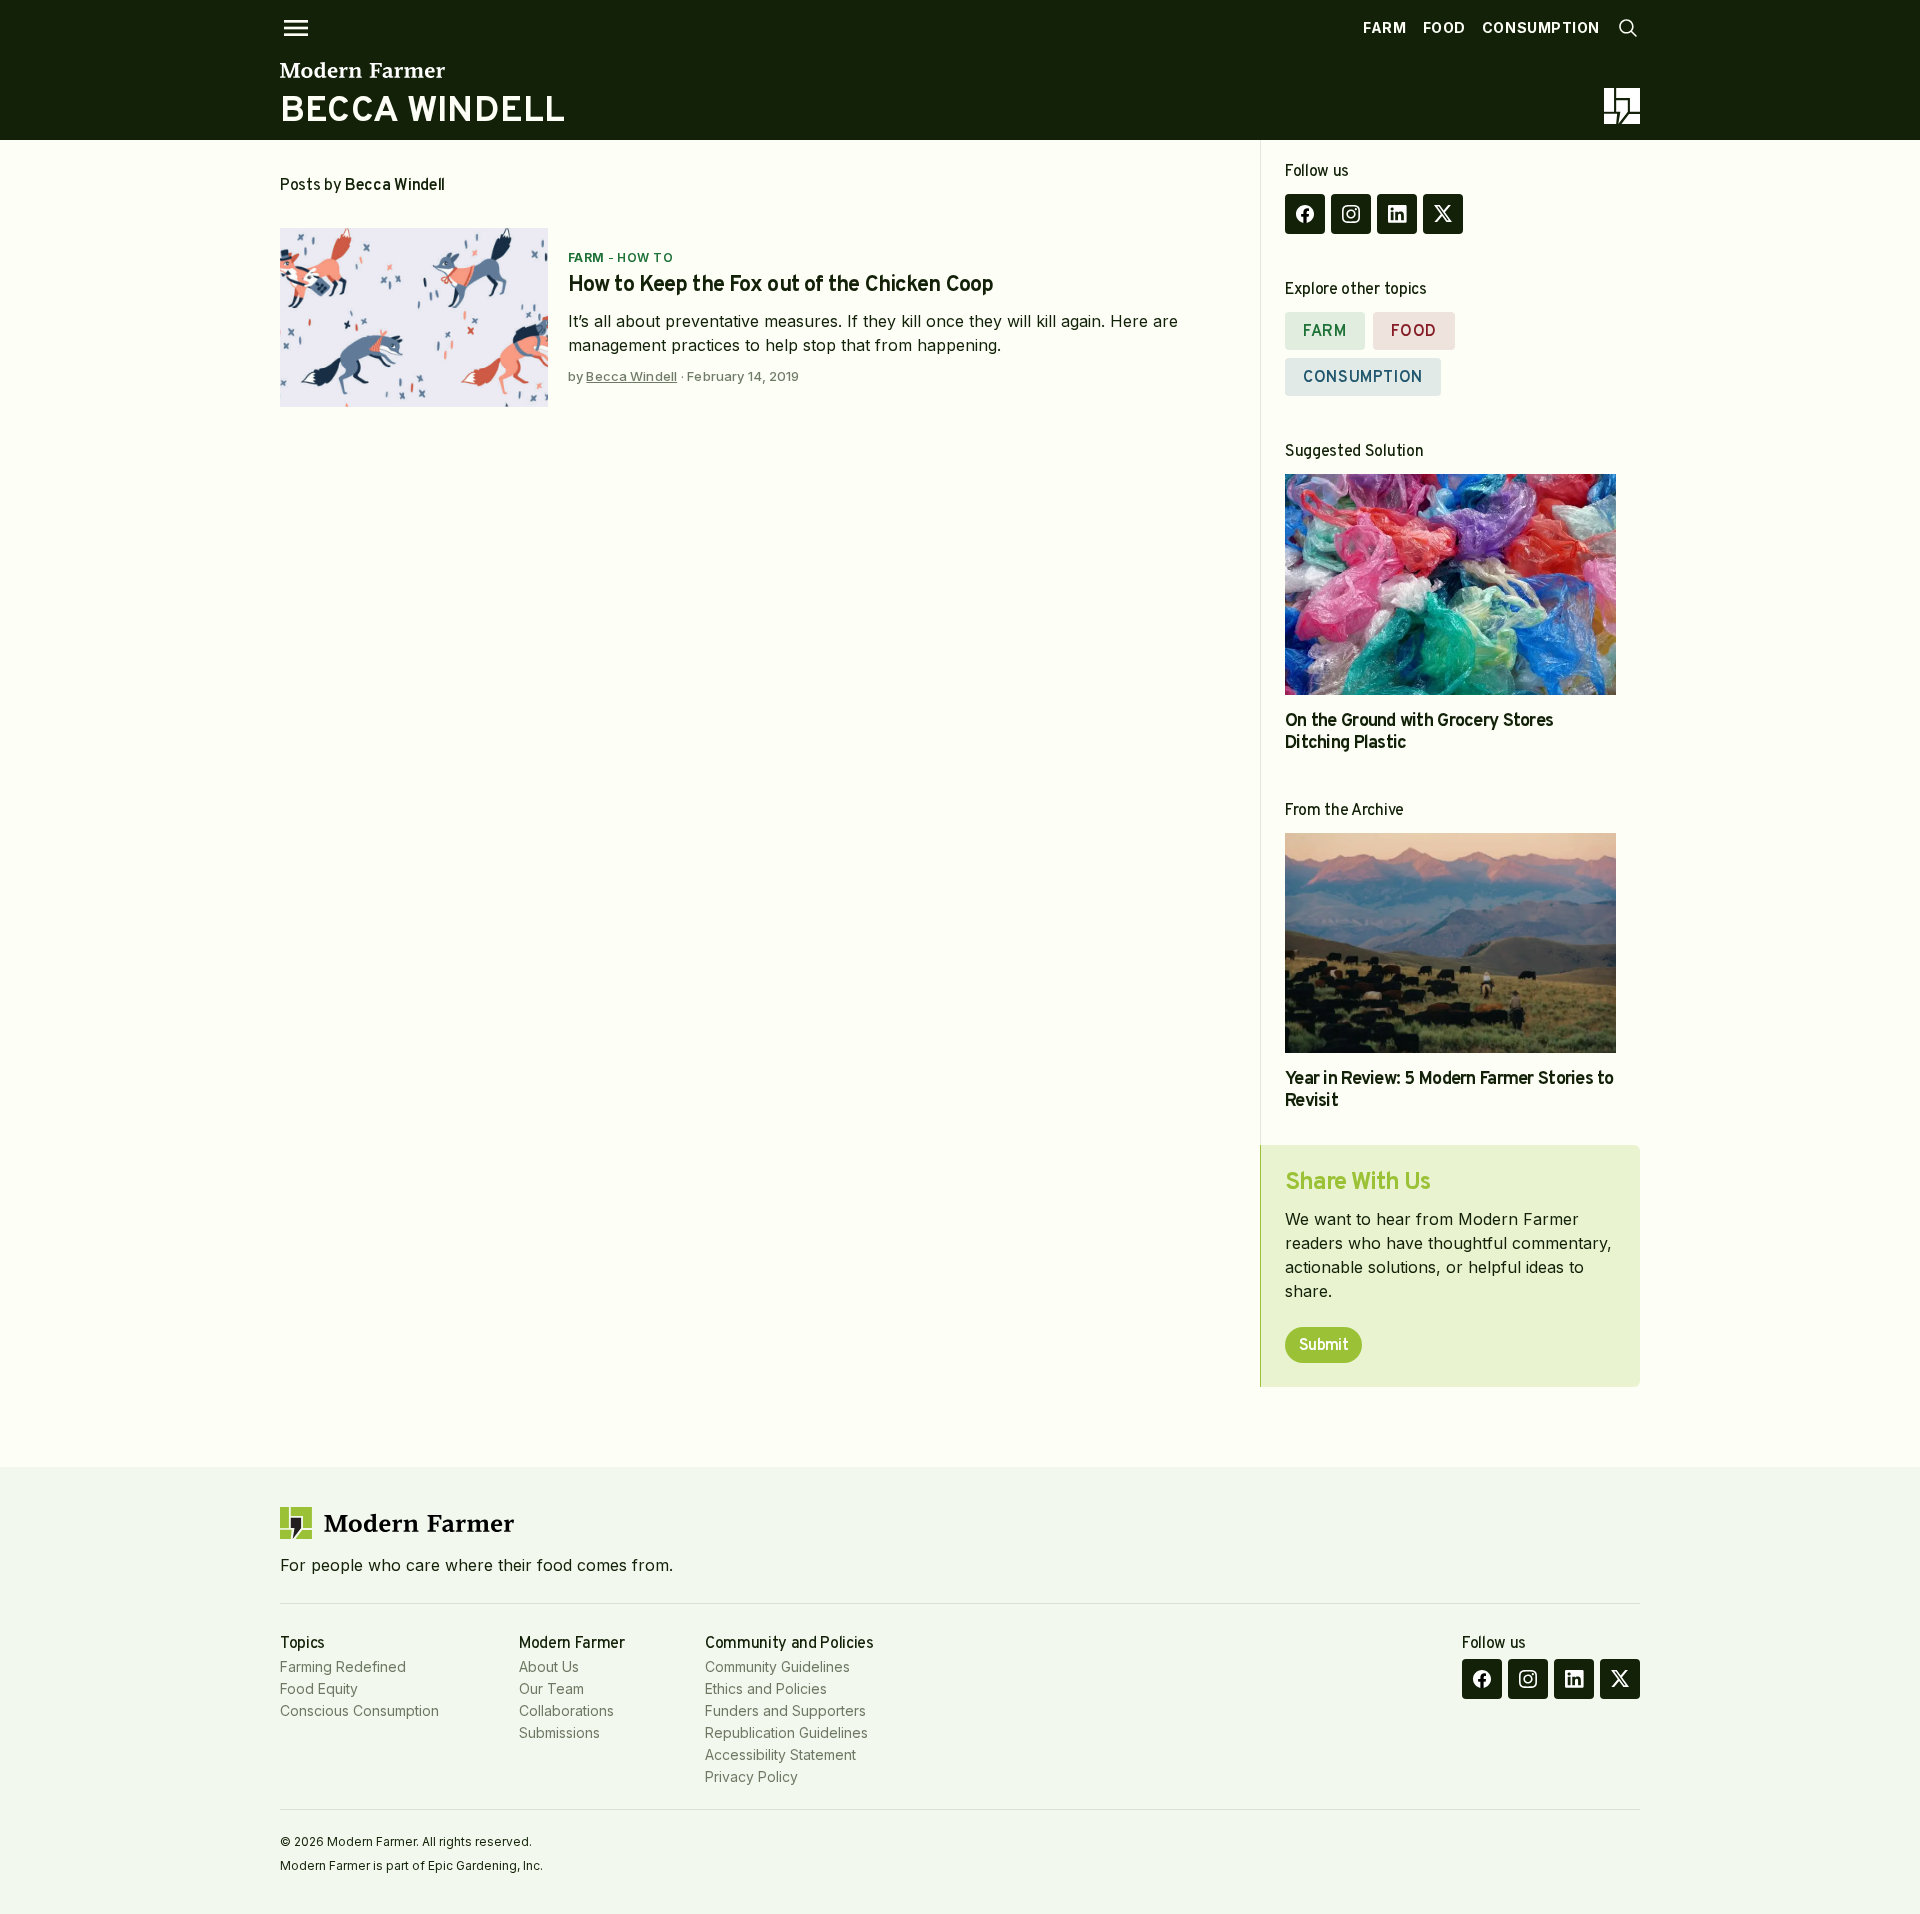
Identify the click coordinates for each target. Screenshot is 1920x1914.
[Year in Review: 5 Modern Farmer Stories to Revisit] (1450, 943)
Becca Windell (631, 376)
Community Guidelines (777, 1666)
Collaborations (566, 1710)
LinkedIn (1397, 214)
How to (645, 257)
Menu (296, 28)
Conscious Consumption (359, 1710)
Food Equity (319, 1688)
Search (1628, 28)
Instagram (1351, 214)
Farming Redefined (343, 1666)
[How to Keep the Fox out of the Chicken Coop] (414, 317)
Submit (1323, 1346)
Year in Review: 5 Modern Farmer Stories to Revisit (1449, 1090)
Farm (1384, 27)
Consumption (1541, 27)
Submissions (559, 1732)
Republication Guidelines (786, 1732)
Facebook (1305, 214)
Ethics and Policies (766, 1688)
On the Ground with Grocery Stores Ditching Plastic (1419, 732)
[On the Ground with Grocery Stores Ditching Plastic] (1450, 584)
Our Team (551, 1688)
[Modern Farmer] (422, 70)
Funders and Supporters (785, 1710)
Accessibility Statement (780, 1754)
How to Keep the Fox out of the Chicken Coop (780, 285)
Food (1444, 27)
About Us (549, 1666)
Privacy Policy (751, 1776)
